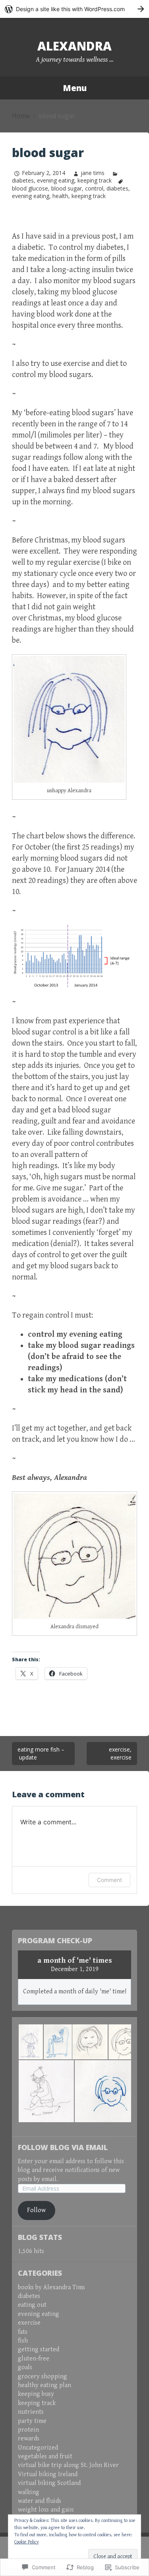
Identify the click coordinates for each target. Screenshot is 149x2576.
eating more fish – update (41, 1753)
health (60, 196)
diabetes (117, 188)
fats (23, 2332)
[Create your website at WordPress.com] (74, 9)
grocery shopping (43, 2377)
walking (29, 2492)
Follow (36, 2210)
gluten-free (34, 2359)
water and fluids (40, 2501)
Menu (75, 88)
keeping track (95, 180)
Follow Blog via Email (63, 2147)
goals (25, 2367)
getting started (39, 2350)
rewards (29, 2439)
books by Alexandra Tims (51, 2287)
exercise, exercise (120, 1753)
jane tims (93, 173)
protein (28, 2430)
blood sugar (67, 188)
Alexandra (74, 46)
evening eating (56, 180)
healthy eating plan (45, 2385)
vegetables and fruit (45, 2456)
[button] (30, 2042)
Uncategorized (38, 2448)
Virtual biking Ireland (48, 2474)
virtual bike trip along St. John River (68, 2465)
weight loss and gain (46, 2510)
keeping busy (36, 2394)
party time (32, 2421)
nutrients (31, 2412)
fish (23, 2341)
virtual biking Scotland (49, 2483)
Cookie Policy (27, 2542)
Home (21, 116)
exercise (29, 2323)
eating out (32, 2305)
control (94, 188)
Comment (109, 1880)
